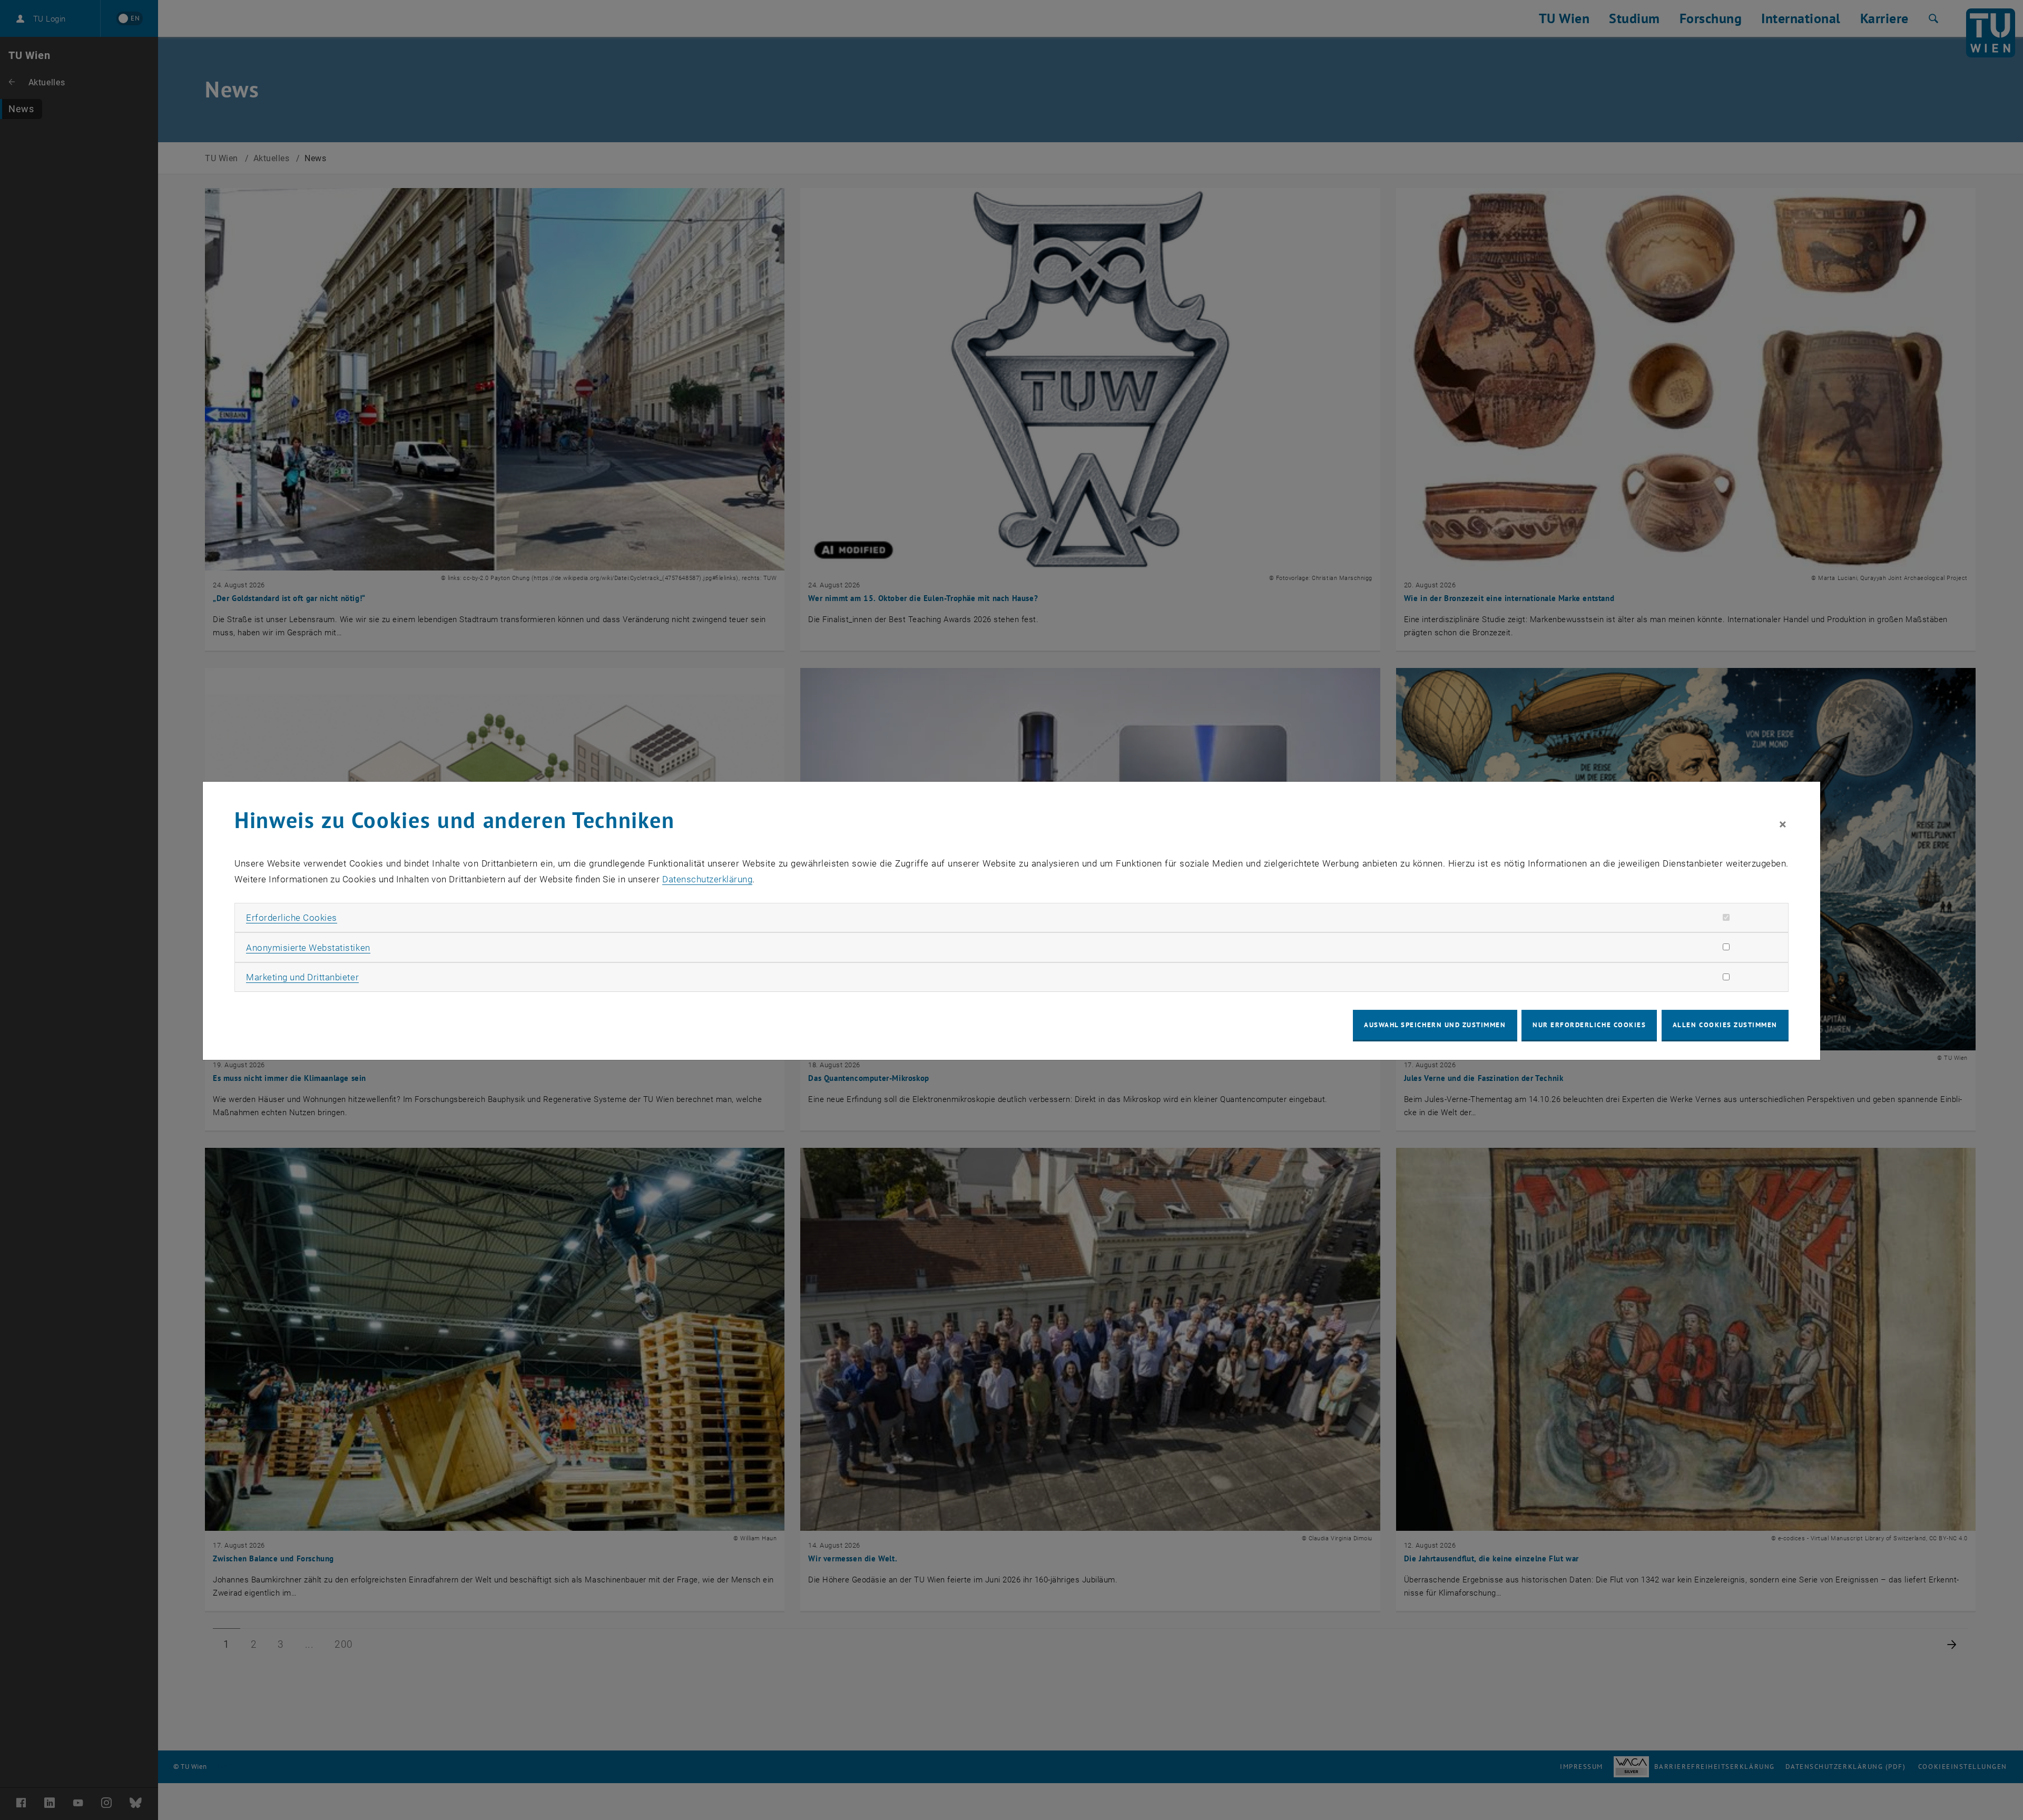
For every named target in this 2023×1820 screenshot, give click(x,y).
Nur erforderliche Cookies (1589, 1025)
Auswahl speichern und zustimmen (1435, 1025)
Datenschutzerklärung (707, 879)
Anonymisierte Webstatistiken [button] (308, 948)
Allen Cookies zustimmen (1725, 1025)
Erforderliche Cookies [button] (292, 918)
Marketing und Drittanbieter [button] (302, 977)
